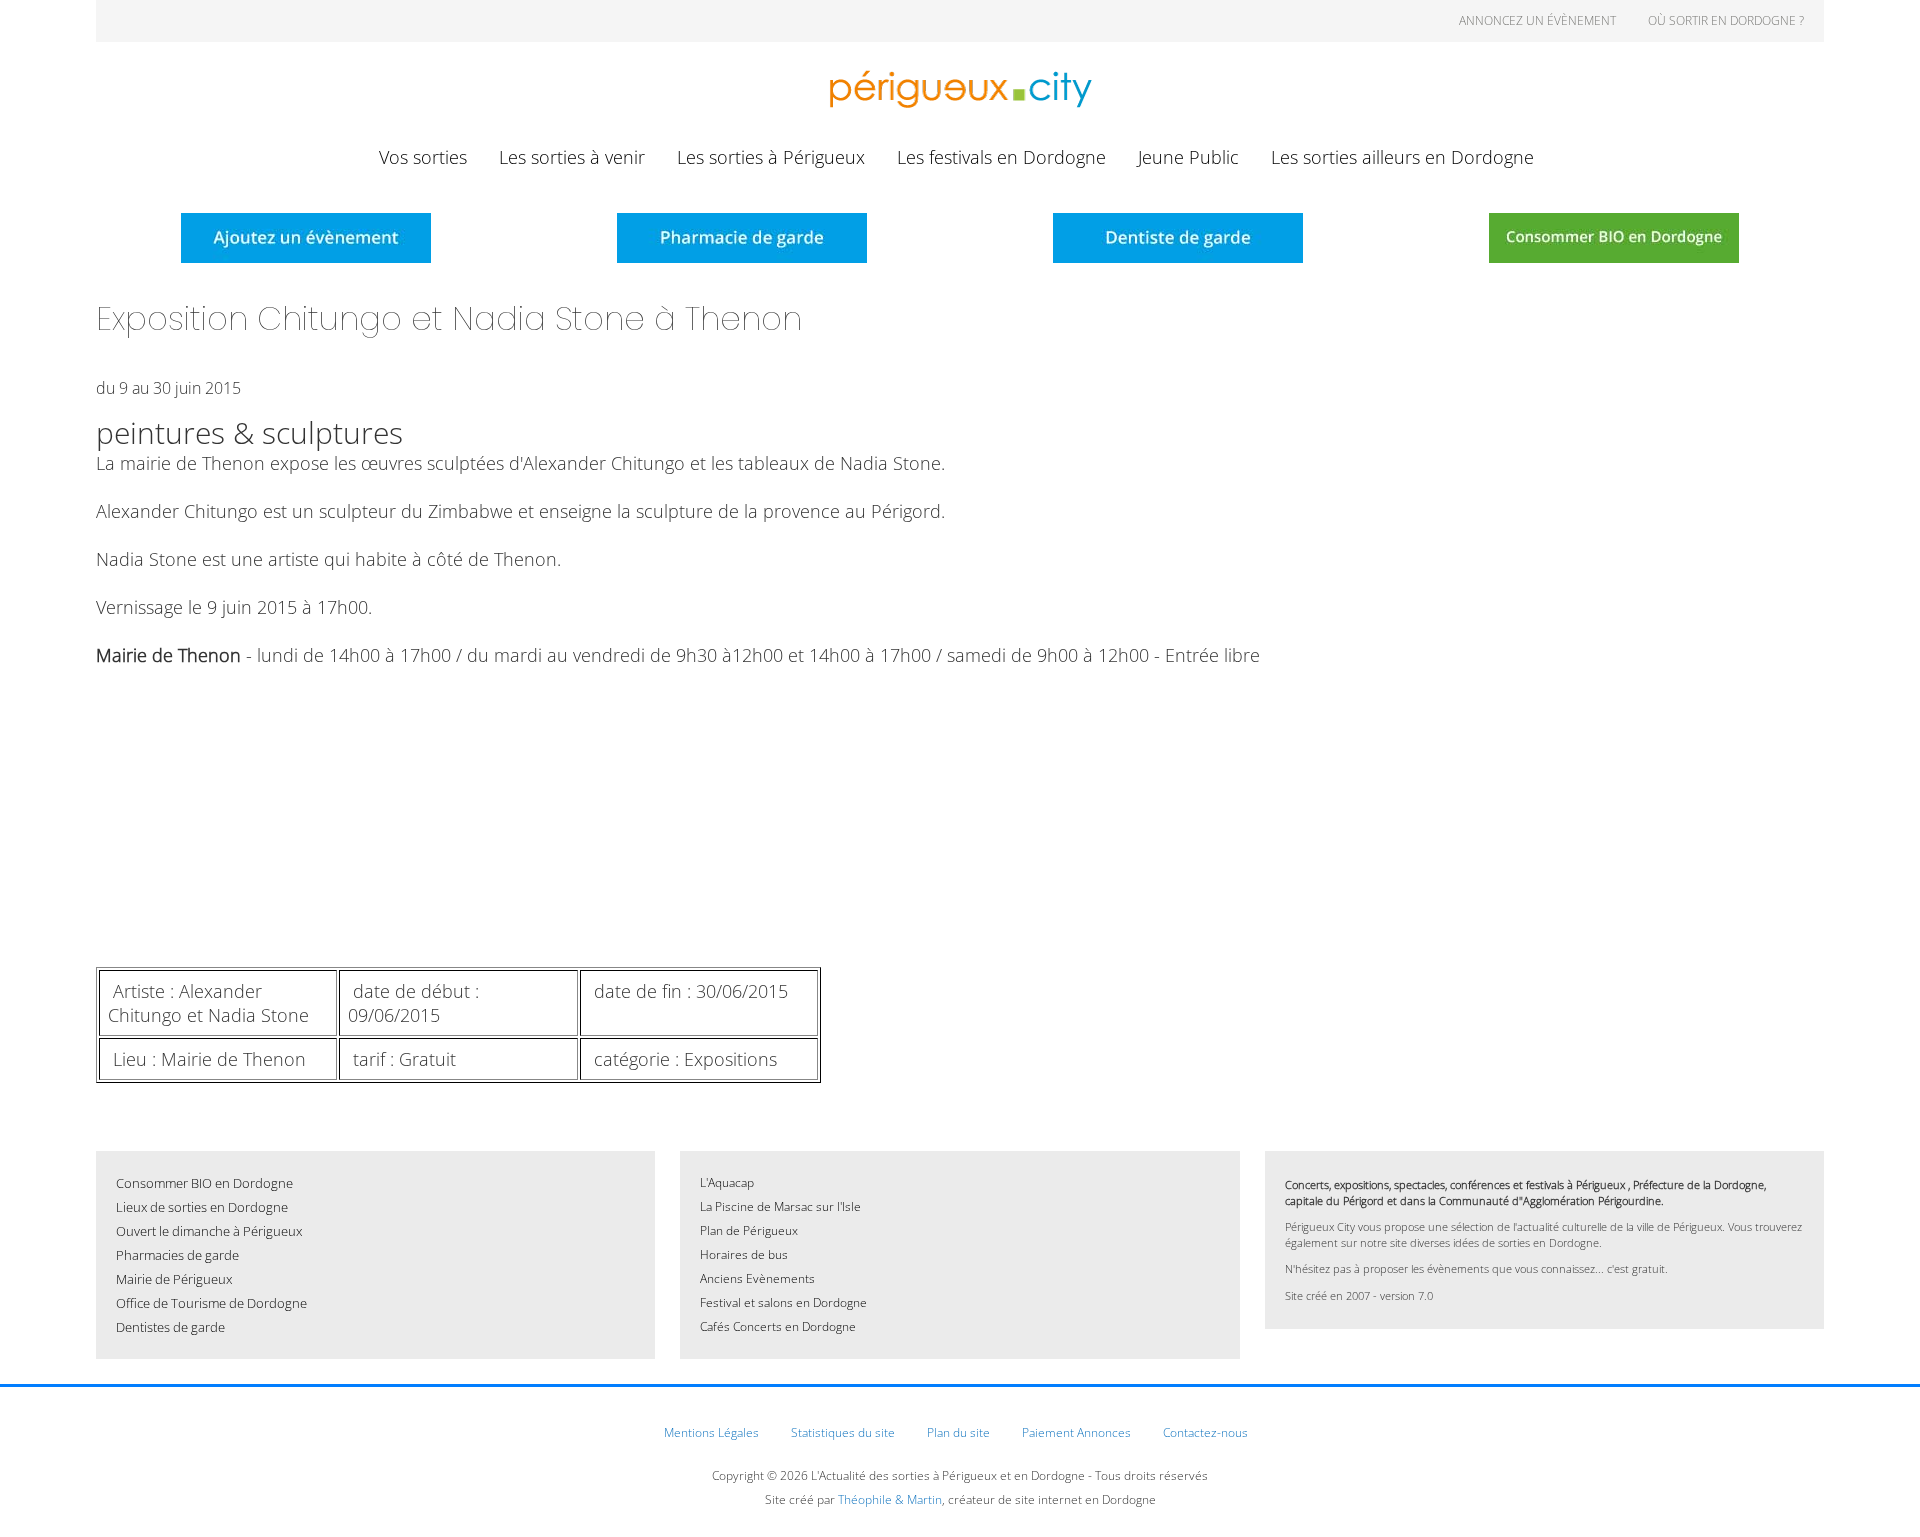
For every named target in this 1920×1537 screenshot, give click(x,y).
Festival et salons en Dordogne (783, 1302)
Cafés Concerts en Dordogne (778, 1326)
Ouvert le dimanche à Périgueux (209, 1231)
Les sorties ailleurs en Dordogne (1402, 157)
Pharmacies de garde (177, 1255)
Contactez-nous (1205, 1432)
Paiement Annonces (1076, 1432)
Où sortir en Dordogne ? (1726, 20)
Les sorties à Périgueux (771, 157)
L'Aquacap (727, 1182)
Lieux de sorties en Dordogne (202, 1207)
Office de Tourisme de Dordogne (211, 1303)
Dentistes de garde (170, 1327)
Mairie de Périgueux (174, 1279)
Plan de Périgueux (749, 1230)
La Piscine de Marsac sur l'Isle (780, 1206)
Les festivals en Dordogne (1001, 157)
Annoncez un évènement (1537, 20)
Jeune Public (1188, 157)
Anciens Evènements (757, 1278)
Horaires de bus (744, 1254)
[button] (1875, 1492)
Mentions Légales (711, 1432)
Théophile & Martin (890, 1499)
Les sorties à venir (572, 157)
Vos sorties (423, 157)
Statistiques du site (843, 1432)
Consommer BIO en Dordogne (204, 1183)
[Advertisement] (696, 817)
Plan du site (958, 1432)
